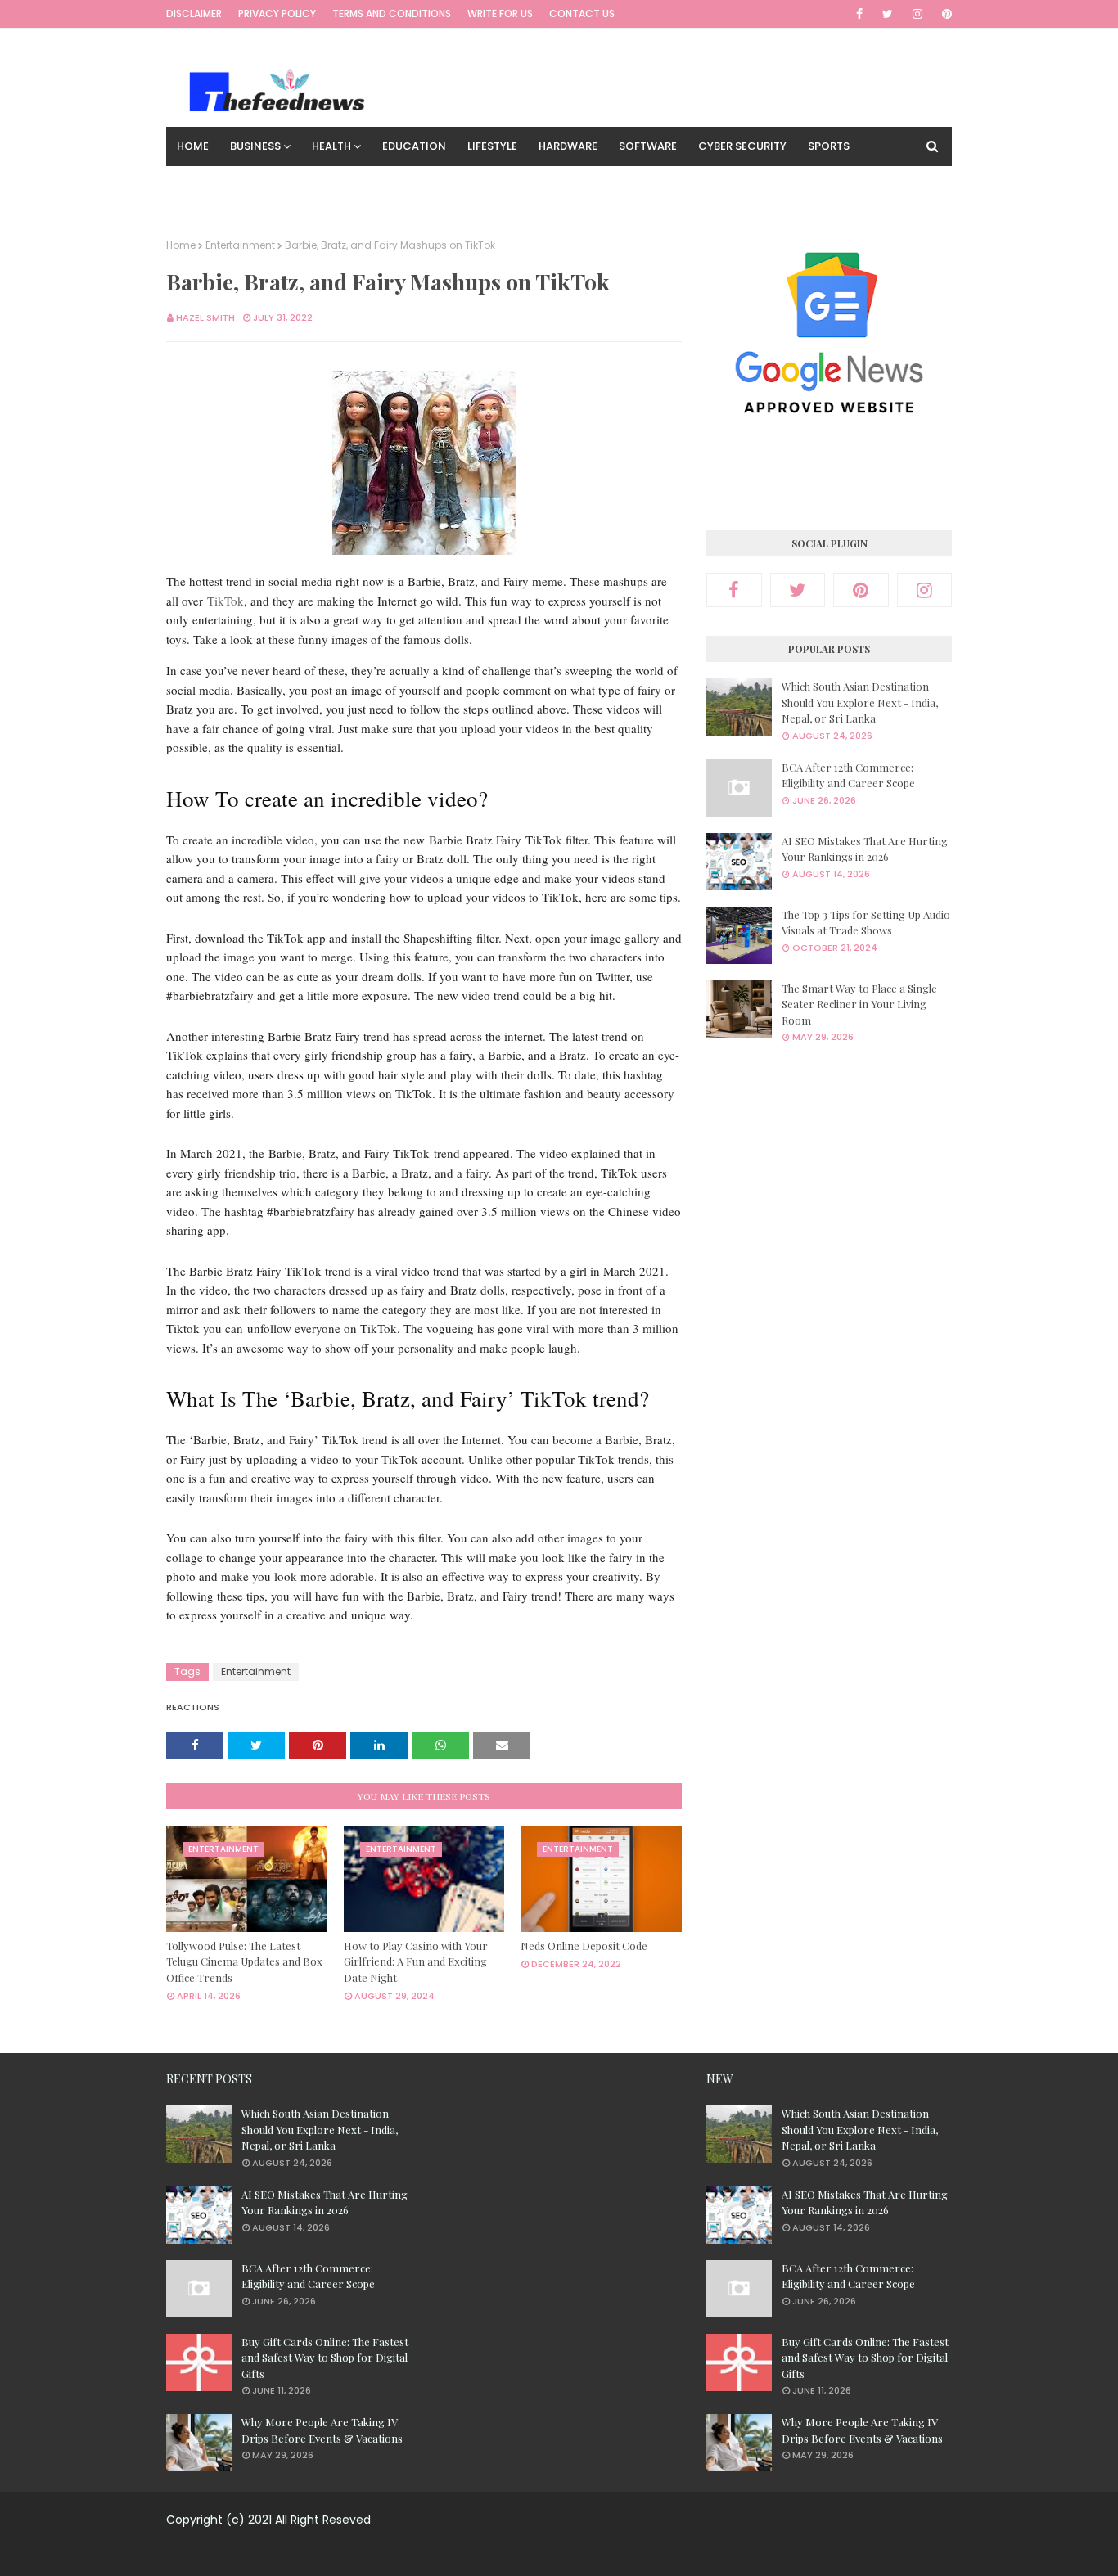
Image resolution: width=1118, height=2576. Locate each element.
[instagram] (917, 14)
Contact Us (582, 14)
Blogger (687, 2553)
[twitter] (888, 14)
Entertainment (240, 245)
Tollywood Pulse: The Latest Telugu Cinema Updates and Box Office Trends (244, 1961)
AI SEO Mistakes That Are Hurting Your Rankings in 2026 (865, 849)
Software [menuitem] (648, 146)
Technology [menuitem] (214, 185)
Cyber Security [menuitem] (742, 146)
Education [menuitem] (414, 146)
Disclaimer (194, 14)
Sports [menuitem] (829, 146)
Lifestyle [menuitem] (492, 146)
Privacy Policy (277, 14)
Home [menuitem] (193, 146)
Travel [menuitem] (421, 185)
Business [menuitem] (255, 146)
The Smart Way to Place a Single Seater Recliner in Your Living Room (859, 1004)
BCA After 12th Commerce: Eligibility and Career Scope (848, 775)
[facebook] (859, 14)
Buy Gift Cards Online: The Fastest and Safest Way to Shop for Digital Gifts (325, 2358)
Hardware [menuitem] (568, 146)
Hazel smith (205, 317)
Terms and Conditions (392, 14)
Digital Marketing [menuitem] (327, 185)
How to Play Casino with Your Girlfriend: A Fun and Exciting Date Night (416, 1961)
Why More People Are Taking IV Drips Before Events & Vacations (322, 2430)
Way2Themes (547, 2553)
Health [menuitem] (331, 146)
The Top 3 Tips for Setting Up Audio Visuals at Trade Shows (866, 923)
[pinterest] (944, 14)
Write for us (500, 14)
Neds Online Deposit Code (584, 1946)
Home (181, 245)
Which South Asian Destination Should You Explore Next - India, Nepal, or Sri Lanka (860, 702)
